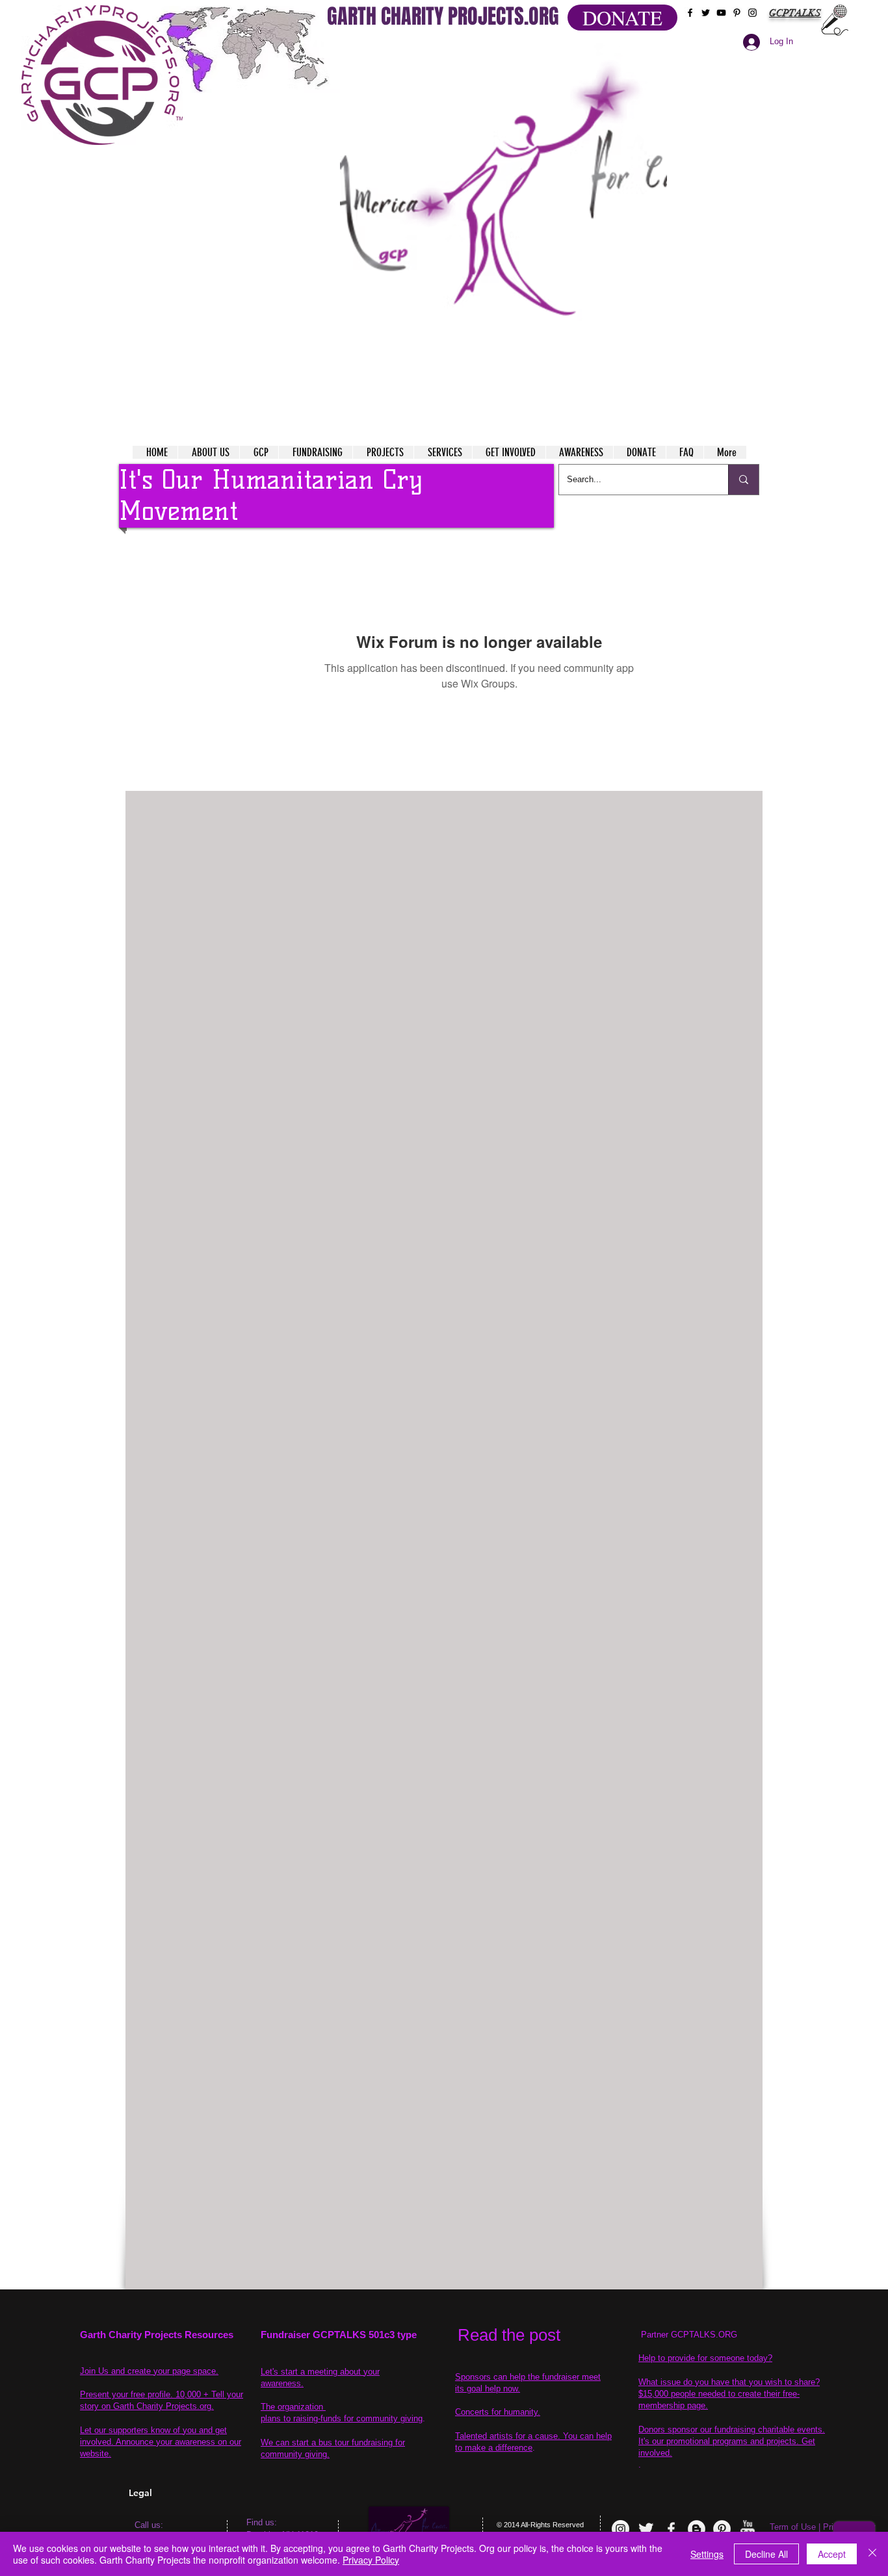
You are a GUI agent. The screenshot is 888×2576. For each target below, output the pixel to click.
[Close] (872, 2554)
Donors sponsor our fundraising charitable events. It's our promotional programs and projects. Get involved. (732, 2441)
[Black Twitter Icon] (706, 13)
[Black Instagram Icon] (752, 13)
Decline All (766, 2554)
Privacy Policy (371, 2560)
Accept (832, 2554)
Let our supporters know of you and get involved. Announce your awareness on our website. (161, 2442)
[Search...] (743, 480)
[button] (503, 208)
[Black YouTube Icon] (721, 13)
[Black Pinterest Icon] (737, 13)
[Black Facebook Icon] (690, 13)
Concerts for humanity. (498, 2412)
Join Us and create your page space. (149, 2371)
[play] (632, 51)
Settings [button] (707, 2554)
